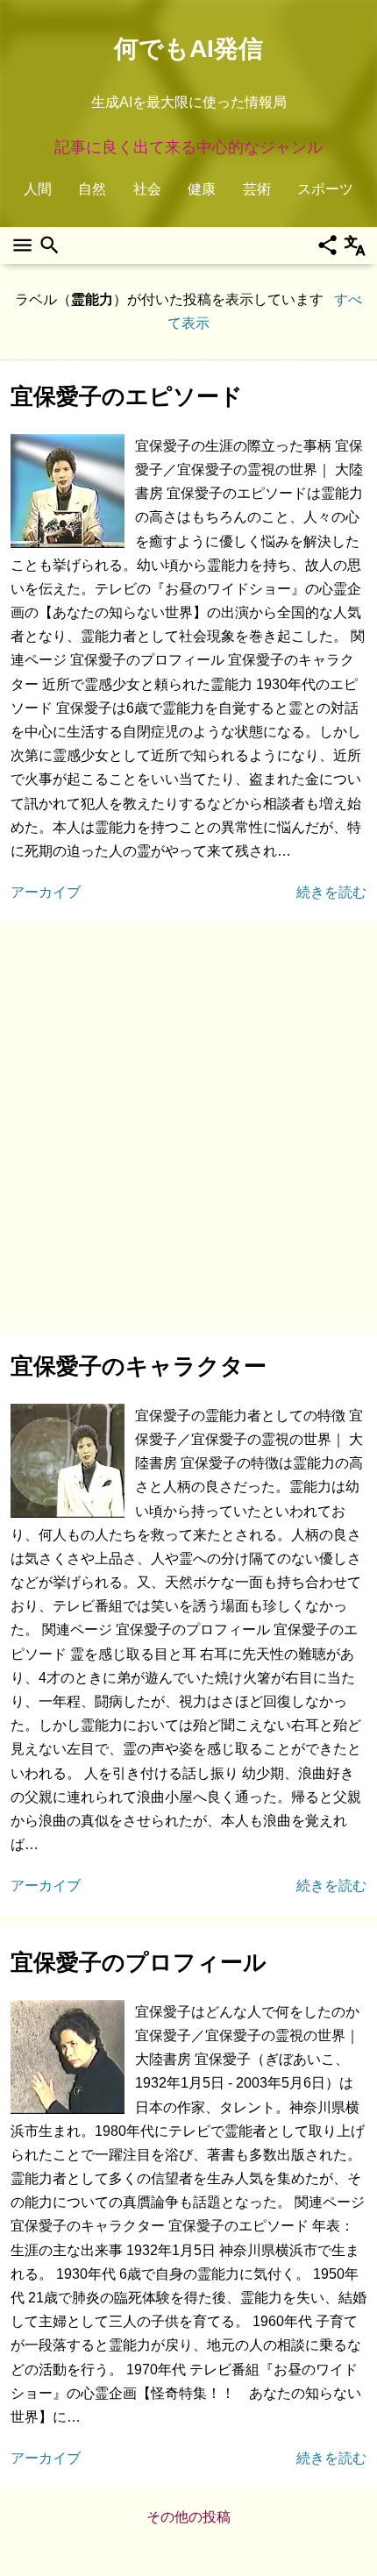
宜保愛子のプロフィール (139, 1962)
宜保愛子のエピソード (127, 396)
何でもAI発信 (188, 49)
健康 (202, 189)
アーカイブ (46, 892)
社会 (147, 189)
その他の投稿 (188, 2517)
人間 (38, 189)
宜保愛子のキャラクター (139, 1366)
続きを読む (331, 892)
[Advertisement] (188, 1126)
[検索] (50, 246)
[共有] (327, 246)
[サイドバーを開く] (22, 246)
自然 (92, 189)
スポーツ (325, 189)
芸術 (257, 189)
